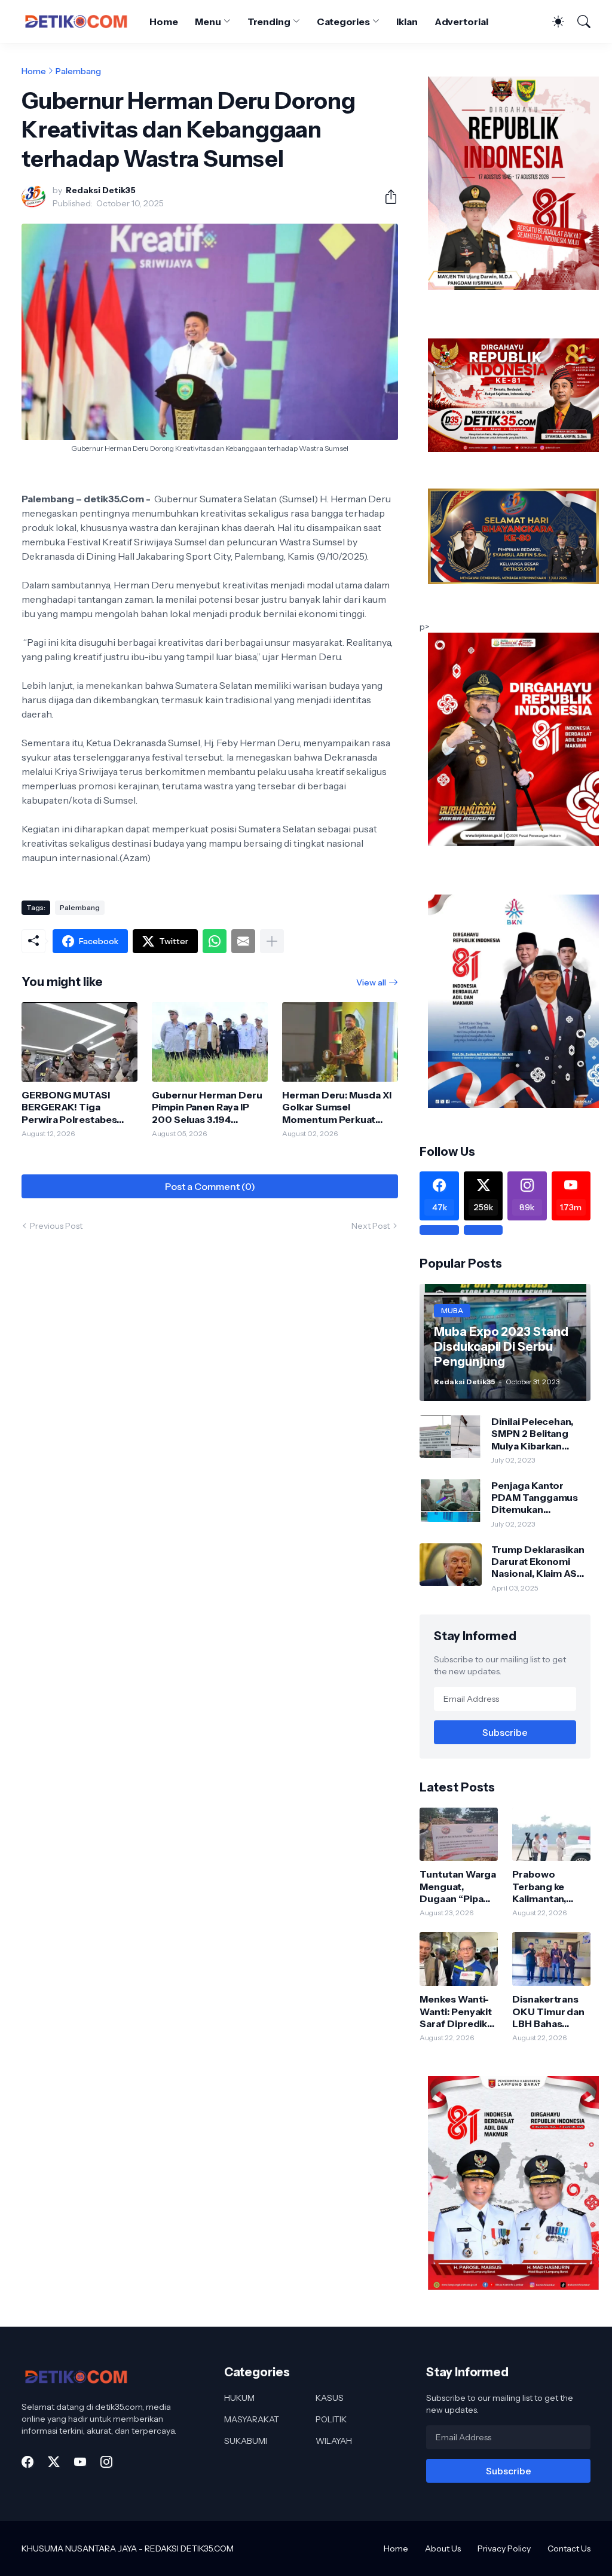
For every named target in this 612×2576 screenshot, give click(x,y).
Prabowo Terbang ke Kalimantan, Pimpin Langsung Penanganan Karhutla (541, 1886)
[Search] (579, 22)
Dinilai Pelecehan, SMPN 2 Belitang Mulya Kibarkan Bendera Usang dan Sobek (537, 1434)
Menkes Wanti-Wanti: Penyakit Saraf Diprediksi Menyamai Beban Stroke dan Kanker (457, 2011)
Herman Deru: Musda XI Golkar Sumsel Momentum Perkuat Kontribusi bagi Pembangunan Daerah (336, 1107)
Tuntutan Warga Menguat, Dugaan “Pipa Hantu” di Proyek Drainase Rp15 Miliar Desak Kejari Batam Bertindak (458, 1886)
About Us (443, 2548)
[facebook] (27, 2462)
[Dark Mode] (552, 22)
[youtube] (80, 2462)
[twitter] (54, 2462)
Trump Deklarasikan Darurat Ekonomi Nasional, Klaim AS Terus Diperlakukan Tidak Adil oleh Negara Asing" (538, 1562)
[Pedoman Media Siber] (483, 1230)
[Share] (386, 197)
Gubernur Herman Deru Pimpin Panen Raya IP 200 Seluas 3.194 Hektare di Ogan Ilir (207, 1107)
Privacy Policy (504, 2548)
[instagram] (106, 2462)
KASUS (330, 2398)
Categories (343, 22)
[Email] (243, 941)
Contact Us (569, 2548)
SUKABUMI (246, 2441)
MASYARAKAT (252, 2419)
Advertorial (461, 22)
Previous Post (56, 1226)
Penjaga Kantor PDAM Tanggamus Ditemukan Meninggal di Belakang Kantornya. (539, 1498)
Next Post (371, 1226)
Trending (269, 22)
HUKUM (239, 2398)
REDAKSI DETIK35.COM (189, 2548)
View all (371, 982)
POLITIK (331, 2419)
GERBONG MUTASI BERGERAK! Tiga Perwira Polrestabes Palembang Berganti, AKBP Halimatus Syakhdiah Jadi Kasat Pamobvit (70, 1107)
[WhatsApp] (215, 941)
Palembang (78, 71)
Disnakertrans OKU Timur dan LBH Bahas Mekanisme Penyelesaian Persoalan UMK (548, 2011)
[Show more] (272, 941)
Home (164, 22)
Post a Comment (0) (210, 1186)
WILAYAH (334, 2441)
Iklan (407, 22)
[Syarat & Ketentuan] (439, 1230)
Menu (208, 22)
